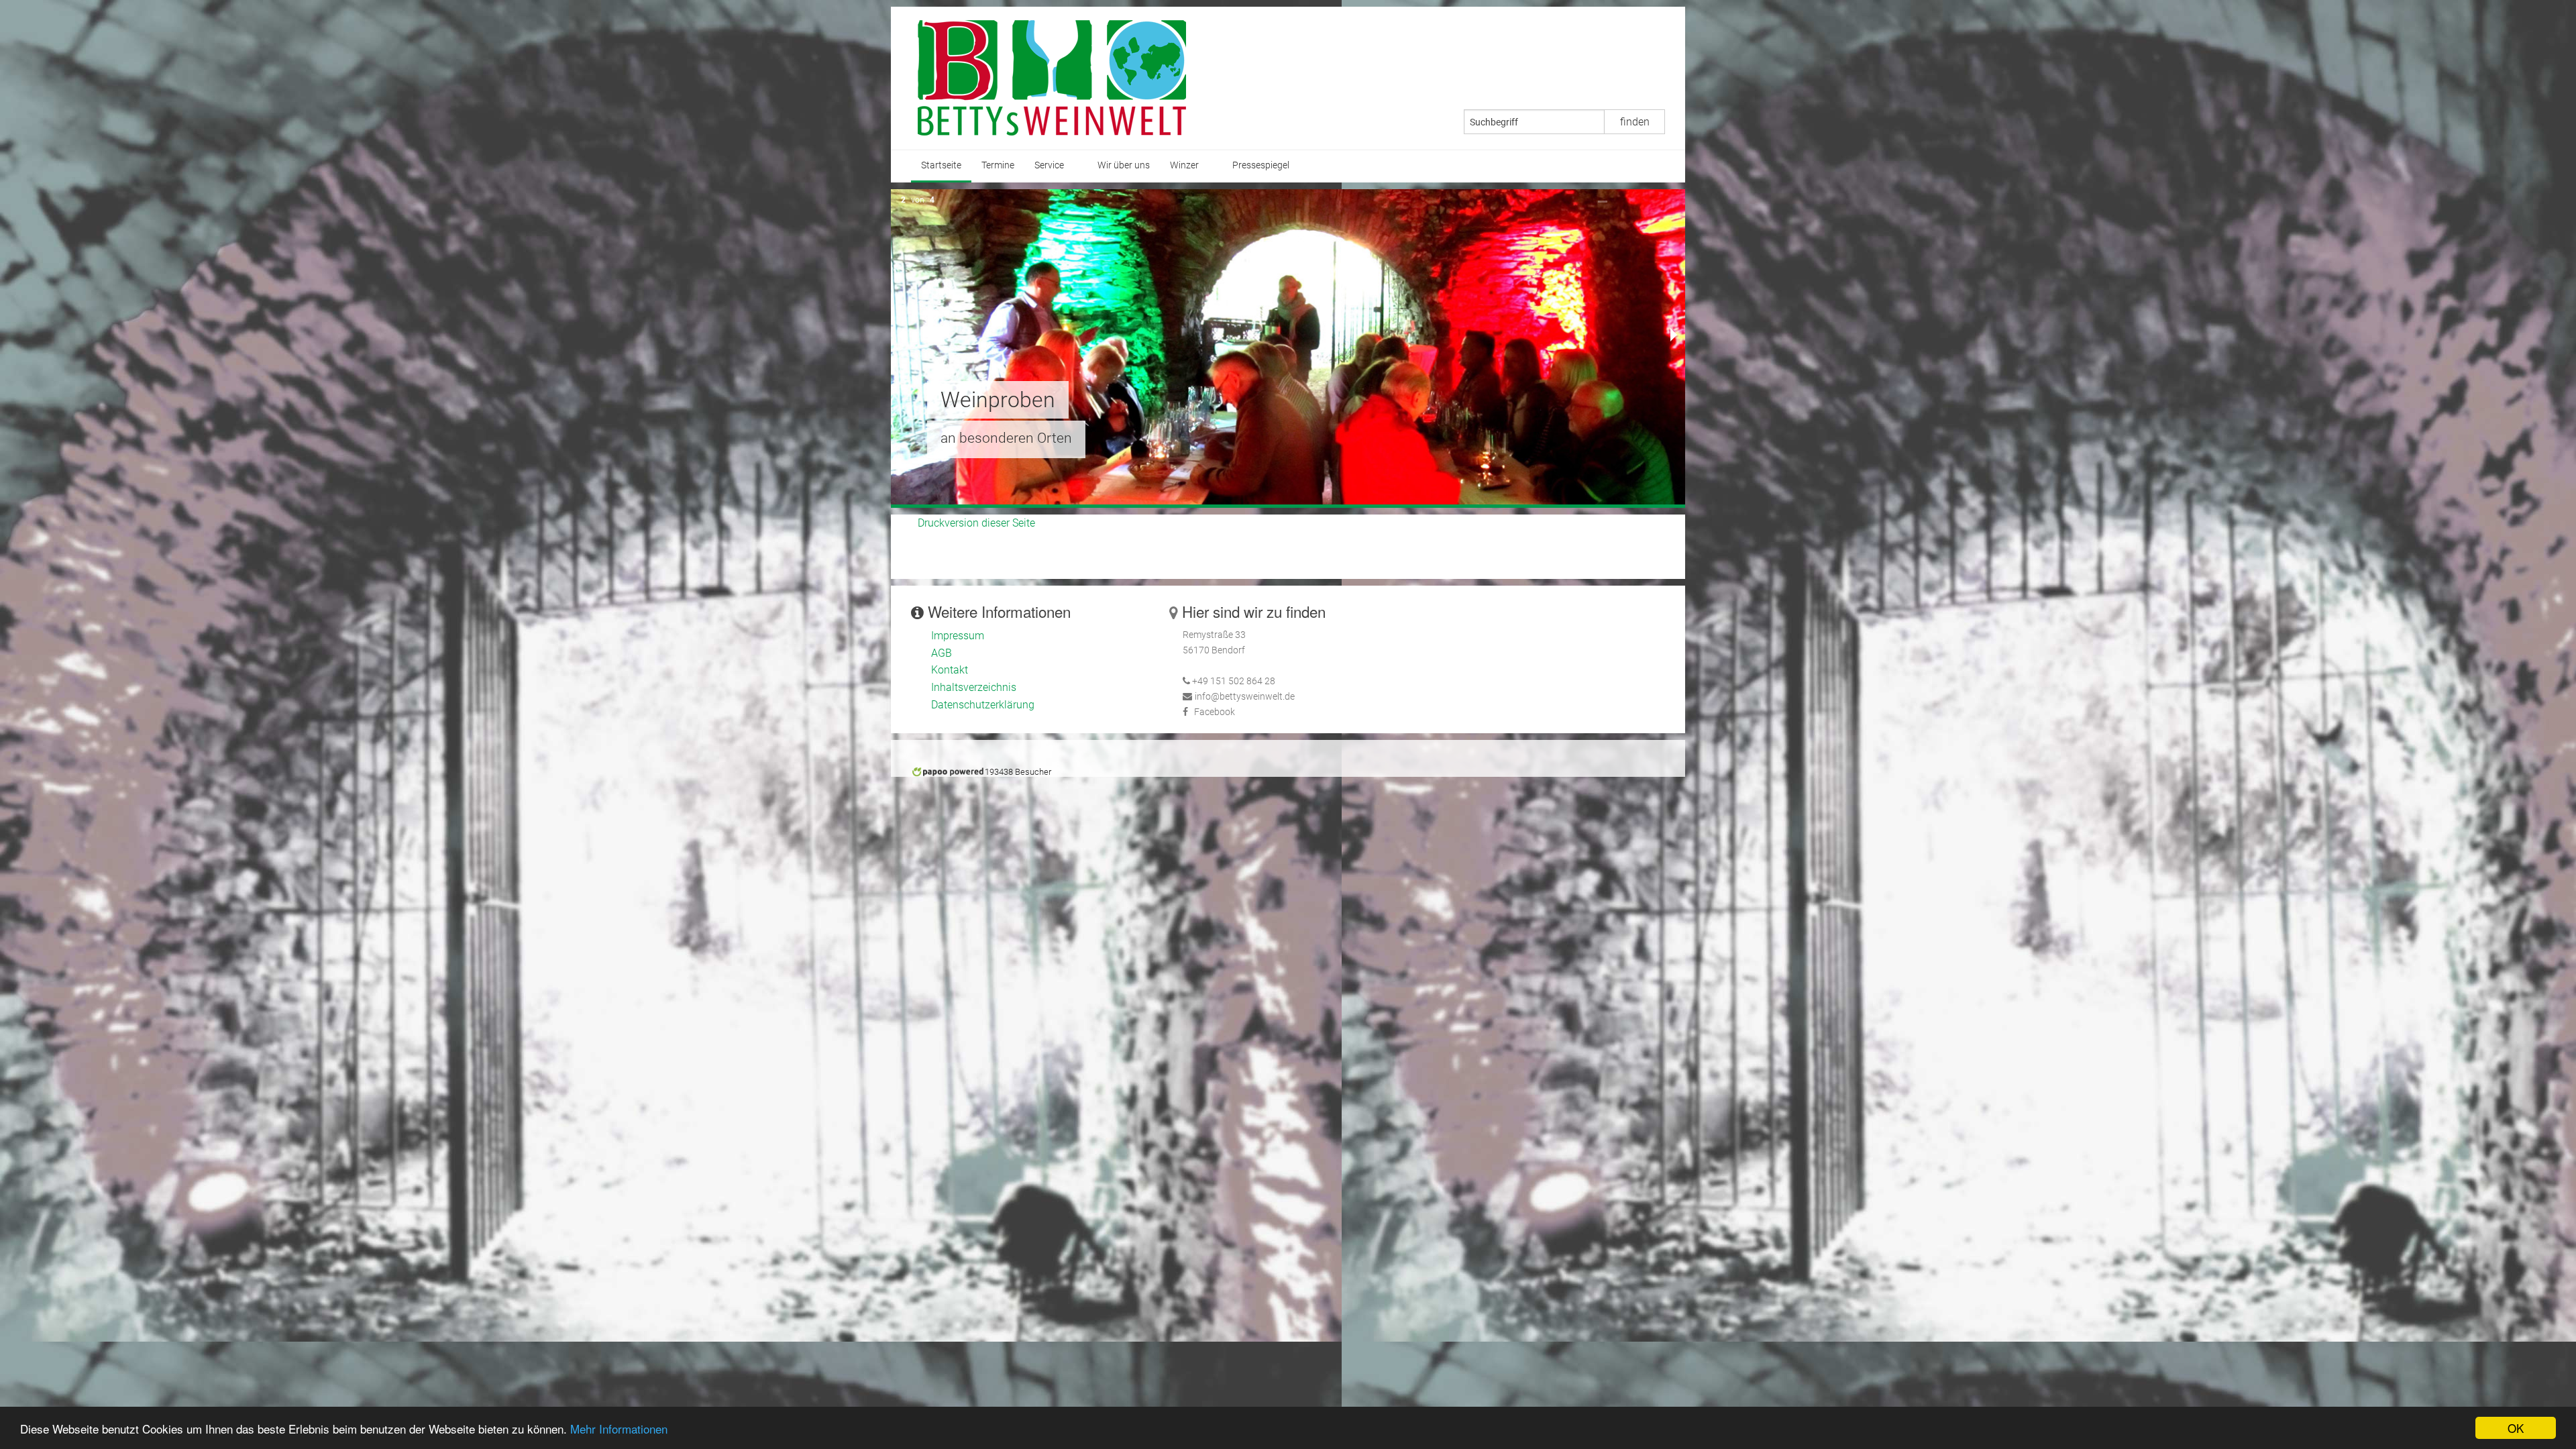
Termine (998, 165)
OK (2516, 1428)
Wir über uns (1124, 165)
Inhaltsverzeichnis (974, 687)
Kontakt (950, 670)
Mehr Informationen (619, 1429)
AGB (942, 653)
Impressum (958, 636)
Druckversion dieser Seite (976, 523)
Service (1049, 165)
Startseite (941, 165)
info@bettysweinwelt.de (1245, 697)
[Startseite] (1052, 77)
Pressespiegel (1261, 165)
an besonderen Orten (1006, 438)
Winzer (1184, 165)
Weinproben (998, 400)
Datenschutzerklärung (983, 705)
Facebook (1215, 712)
